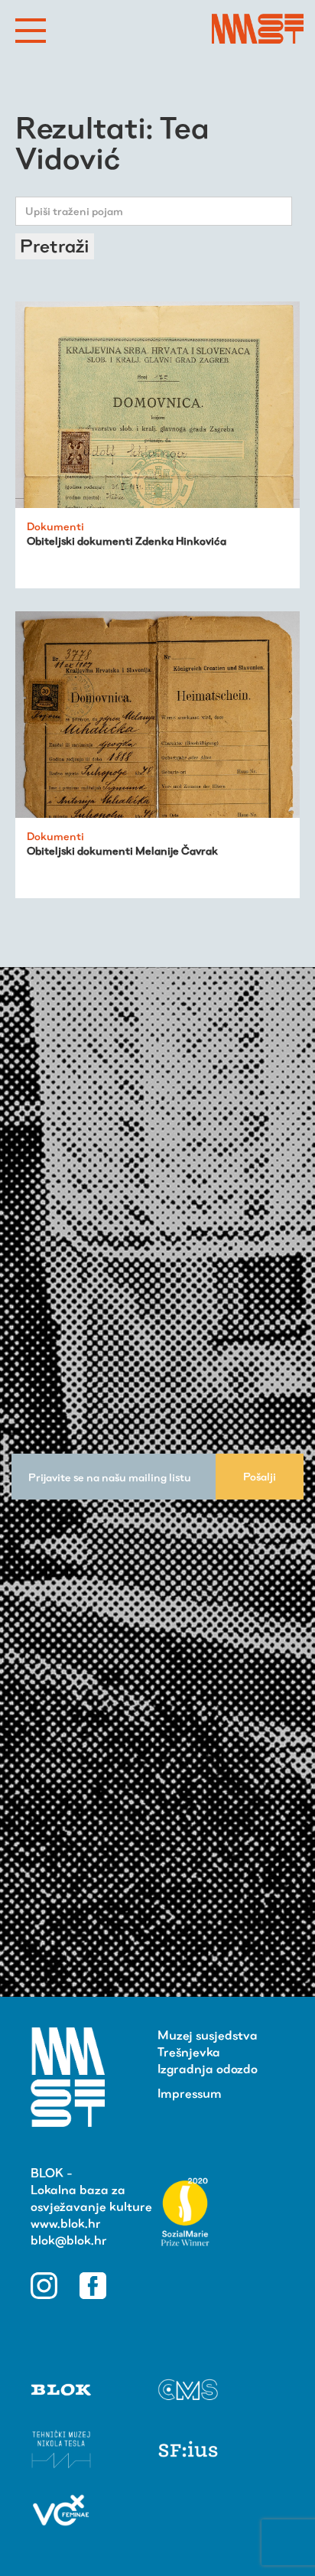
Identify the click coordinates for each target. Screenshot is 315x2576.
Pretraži (55, 246)
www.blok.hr (66, 2224)
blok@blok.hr (69, 2241)
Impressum (190, 2094)
